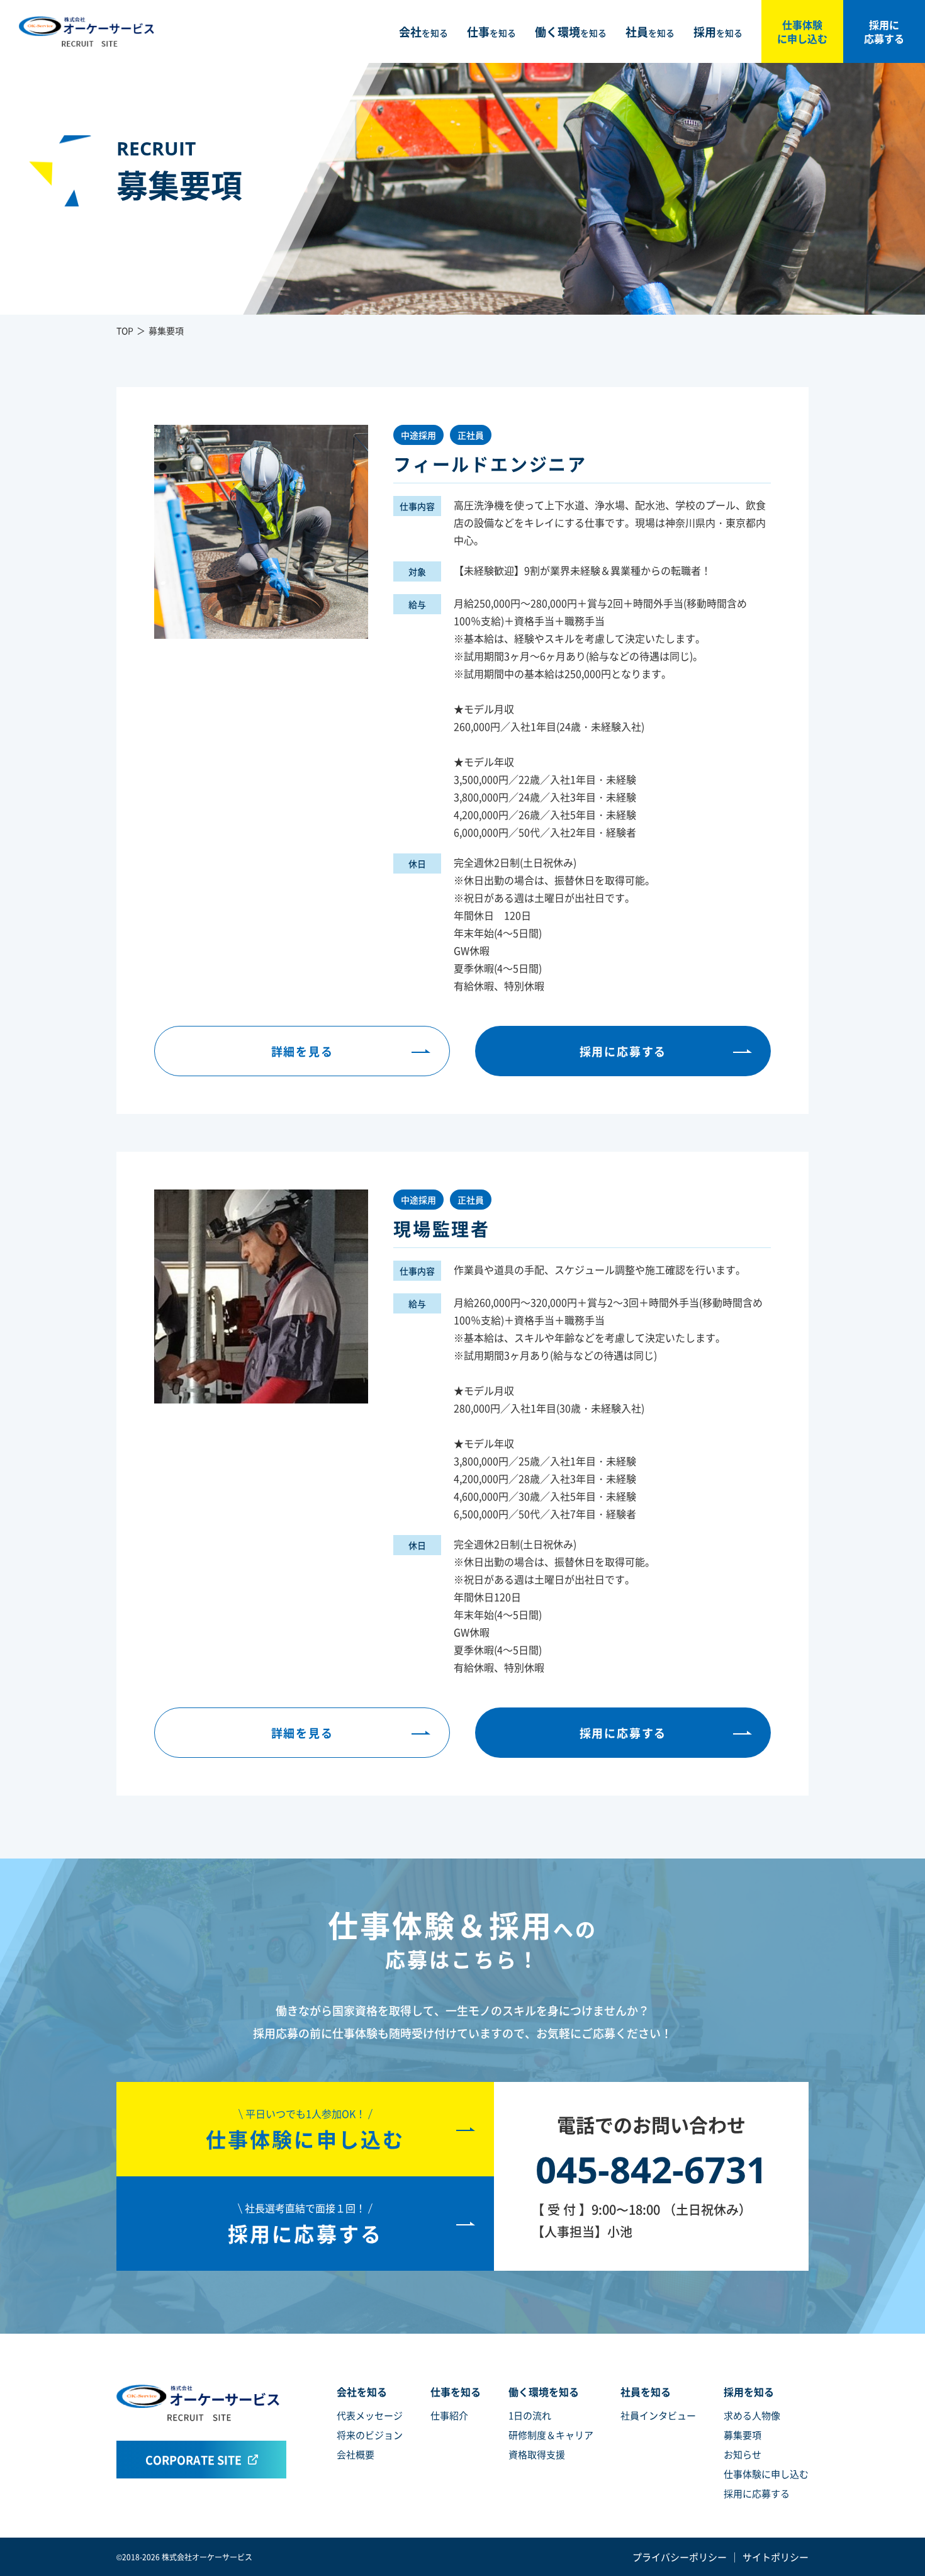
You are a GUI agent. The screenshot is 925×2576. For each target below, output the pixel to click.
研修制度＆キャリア (551, 2435)
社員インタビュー (658, 2415)
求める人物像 (752, 2415)
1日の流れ (530, 2415)
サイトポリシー (776, 2557)
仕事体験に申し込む (802, 31)
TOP (125, 330)
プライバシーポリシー (680, 2557)
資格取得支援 (537, 2454)
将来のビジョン (370, 2435)
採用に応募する (884, 31)
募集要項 (743, 2435)
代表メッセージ (370, 2415)
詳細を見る (302, 1051)
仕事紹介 (449, 2415)
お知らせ (743, 2454)
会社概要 (356, 2454)
